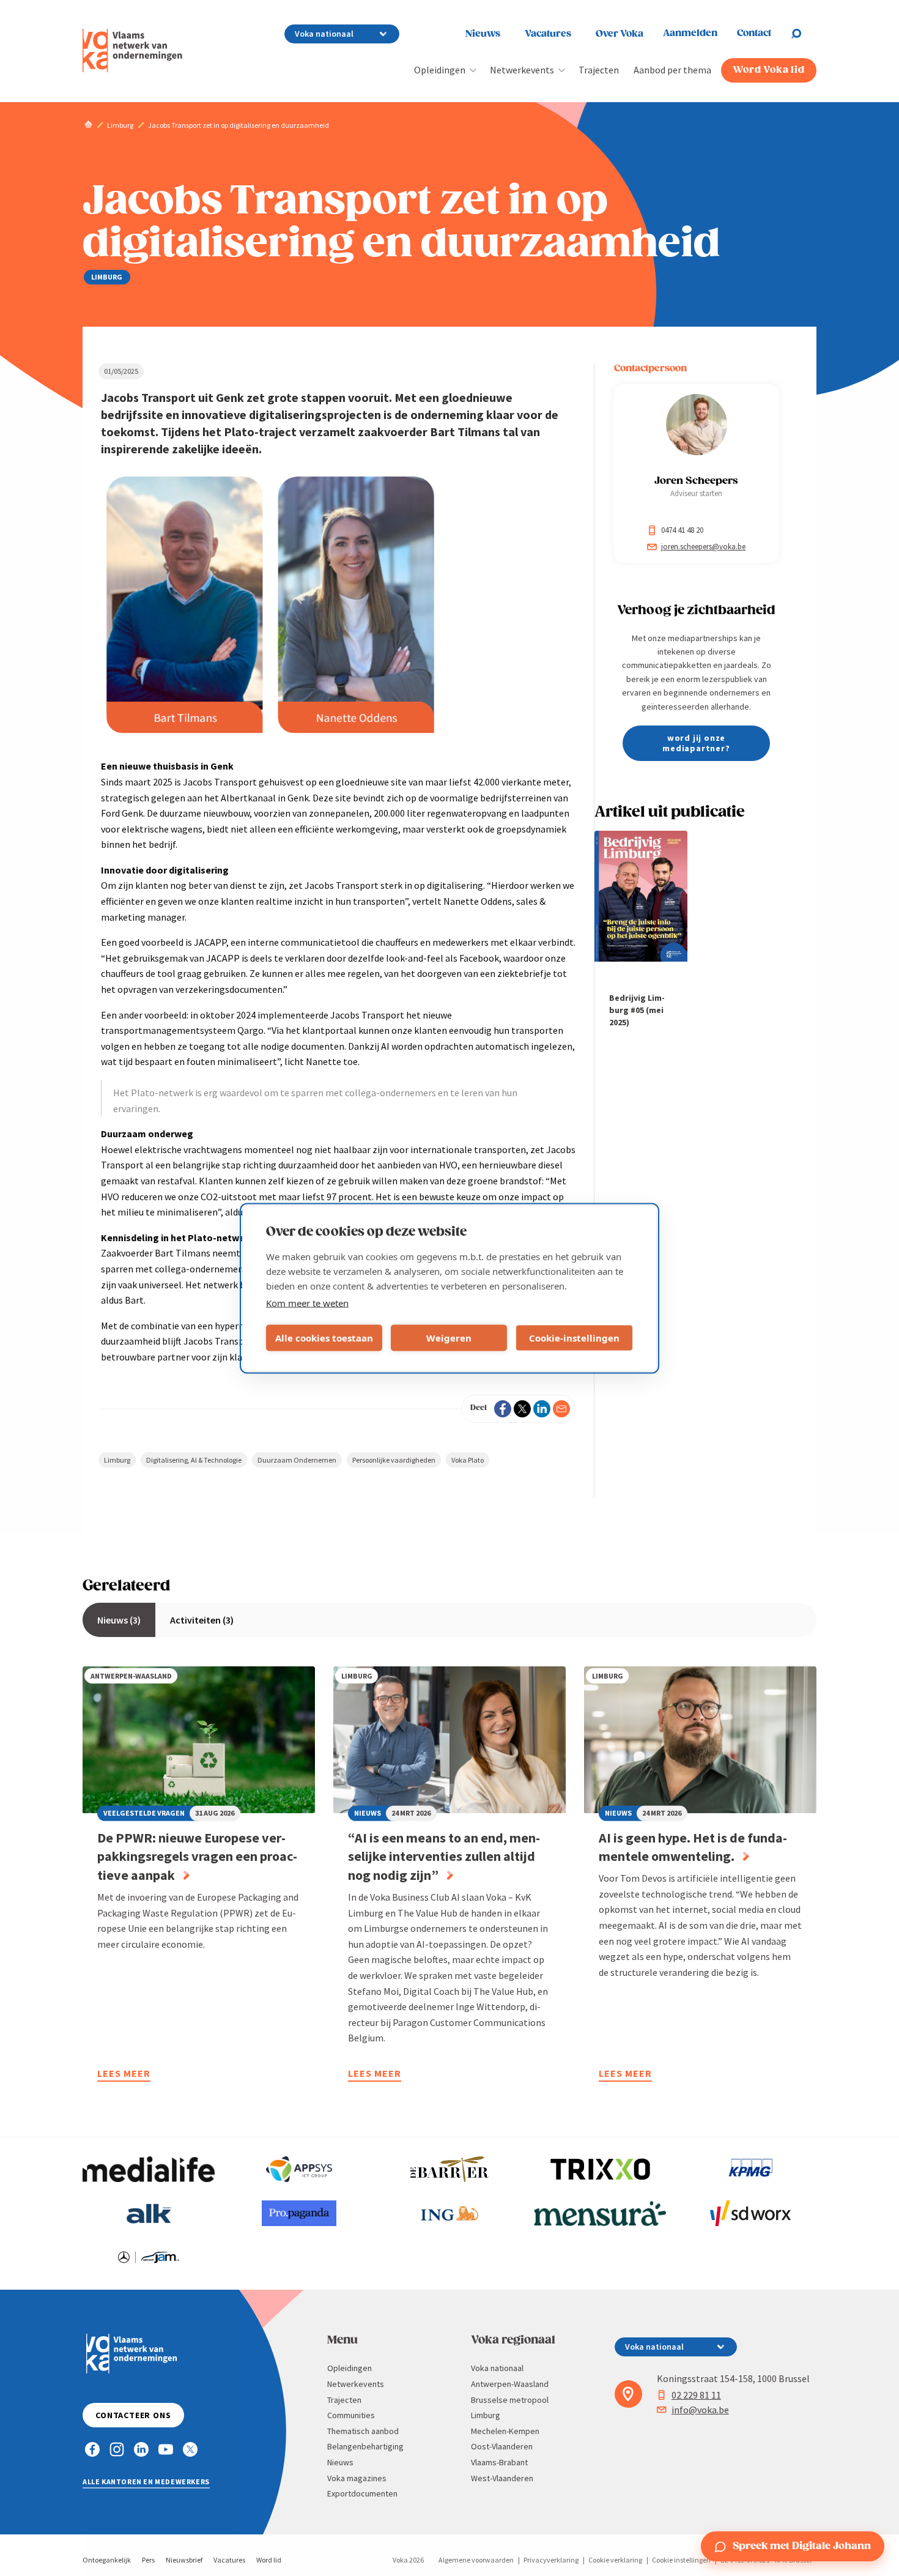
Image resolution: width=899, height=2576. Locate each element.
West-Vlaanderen (502, 2478)
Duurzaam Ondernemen (297, 1460)
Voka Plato (468, 1460)
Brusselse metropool (510, 2400)
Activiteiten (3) (202, 1620)
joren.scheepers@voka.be (703, 547)
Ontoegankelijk (107, 2560)
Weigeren (449, 1338)
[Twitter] (522, 1409)
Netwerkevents (522, 70)
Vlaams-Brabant (499, 2462)
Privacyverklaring (551, 2560)
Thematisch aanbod (363, 2431)
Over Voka (620, 34)
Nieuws (483, 34)
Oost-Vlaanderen (502, 2446)
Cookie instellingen (681, 2560)
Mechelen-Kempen (505, 2431)
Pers (148, 2560)
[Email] (561, 1409)
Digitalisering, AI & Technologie (194, 1460)
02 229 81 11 (696, 2395)
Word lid (269, 2560)
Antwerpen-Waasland (510, 2384)
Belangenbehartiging (365, 2446)
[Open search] (804, 34)
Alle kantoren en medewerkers (146, 2481)
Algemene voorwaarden (476, 2560)
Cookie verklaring (615, 2560)
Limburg (117, 1460)
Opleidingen (440, 70)
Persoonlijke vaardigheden (394, 1460)
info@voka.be (700, 2410)
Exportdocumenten (362, 2493)
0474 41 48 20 (682, 530)
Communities (351, 2415)
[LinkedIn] (542, 1409)
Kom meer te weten (307, 1302)
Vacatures (548, 34)
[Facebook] (503, 1409)
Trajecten (599, 70)
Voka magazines (357, 2478)
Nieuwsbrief (184, 2560)
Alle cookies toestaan (324, 1338)
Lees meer (124, 2075)
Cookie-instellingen (574, 1338)
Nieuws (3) (119, 1620)
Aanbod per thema (672, 70)
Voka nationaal (497, 2368)
